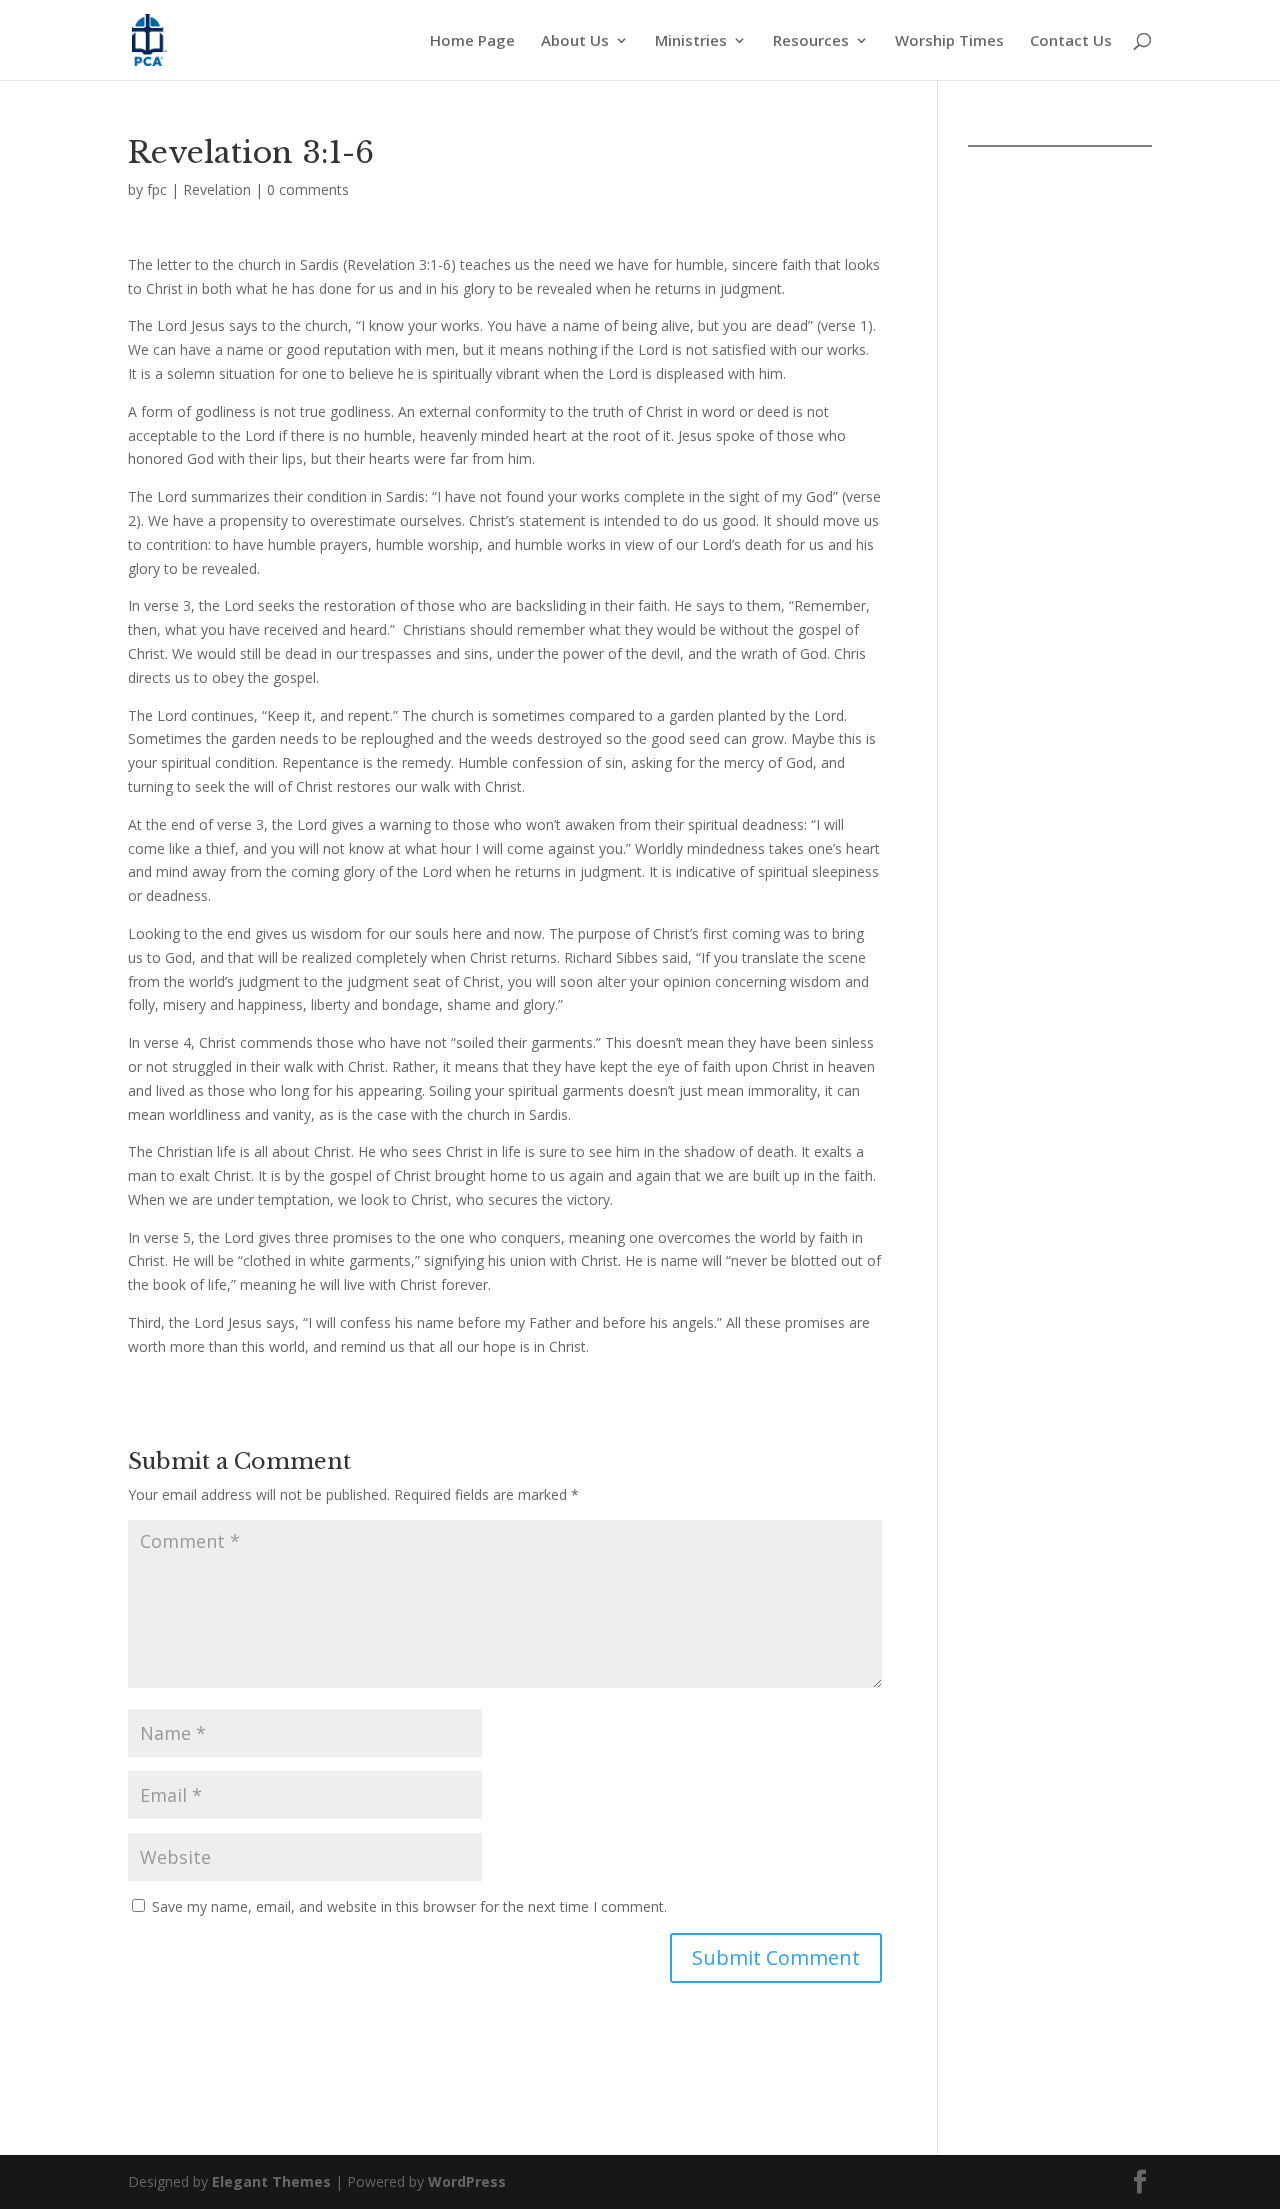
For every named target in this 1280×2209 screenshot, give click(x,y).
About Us (575, 41)
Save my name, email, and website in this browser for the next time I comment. (409, 1906)
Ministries (691, 41)
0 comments (308, 189)
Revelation (217, 189)
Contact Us (1071, 41)
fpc (157, 189)
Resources (811, 41)
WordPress (467, 2181)
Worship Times (949, 41)
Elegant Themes (271, 2181)
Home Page (472, 41)
